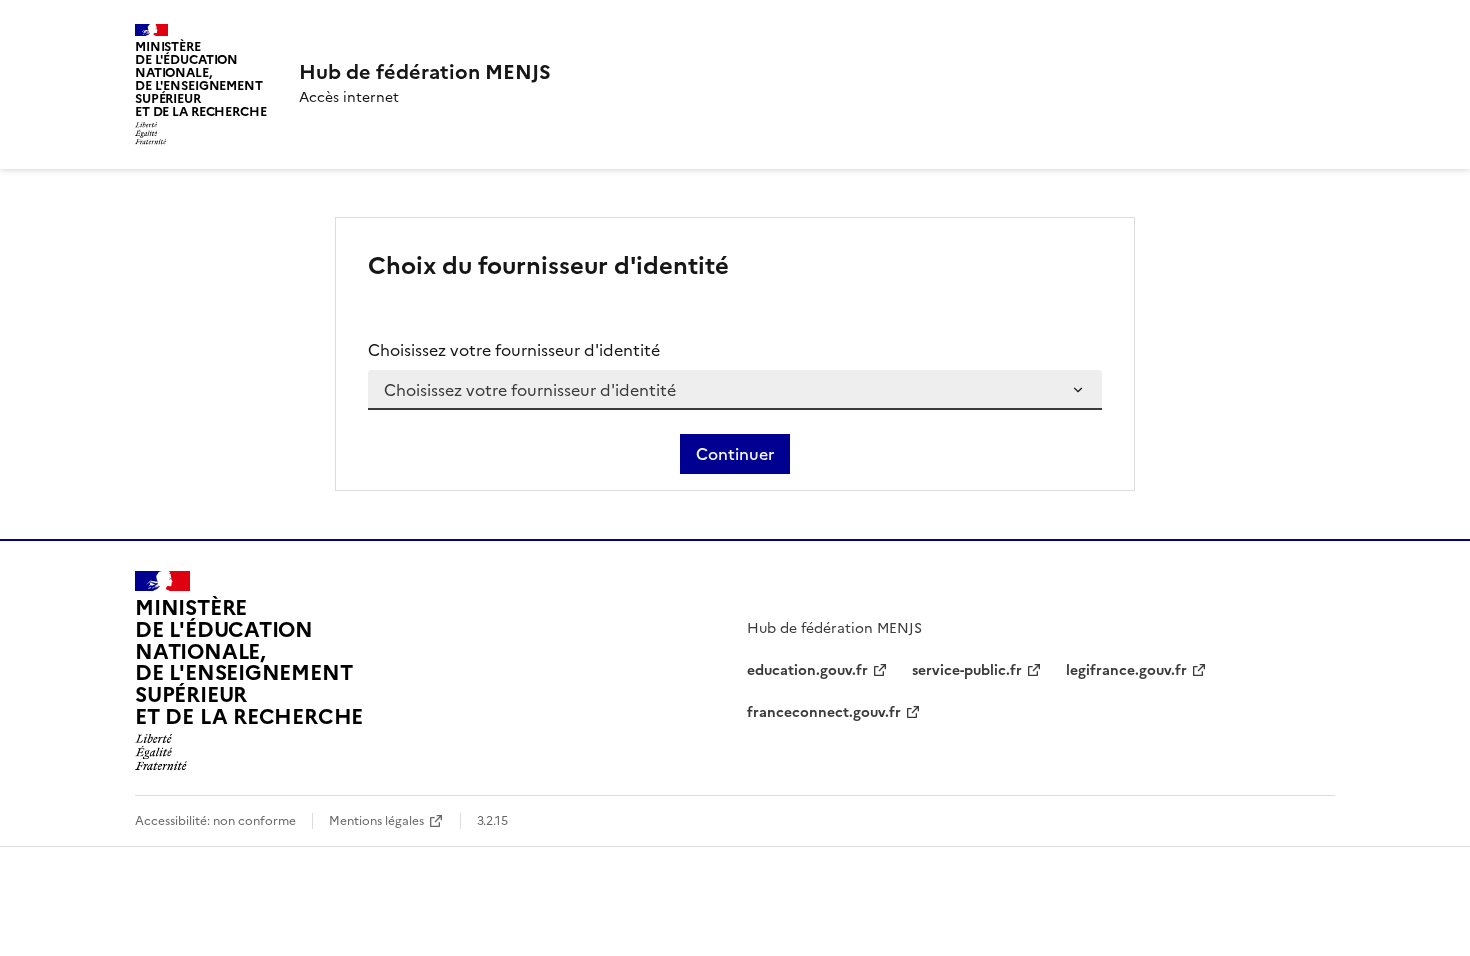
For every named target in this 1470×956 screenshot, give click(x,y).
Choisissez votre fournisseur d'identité (514, 350)
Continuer (735, 454)
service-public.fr (967, 670)
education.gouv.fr (807, 670)
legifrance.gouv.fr (1126, 670)
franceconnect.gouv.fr (824, 712)
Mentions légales (376, 821)
